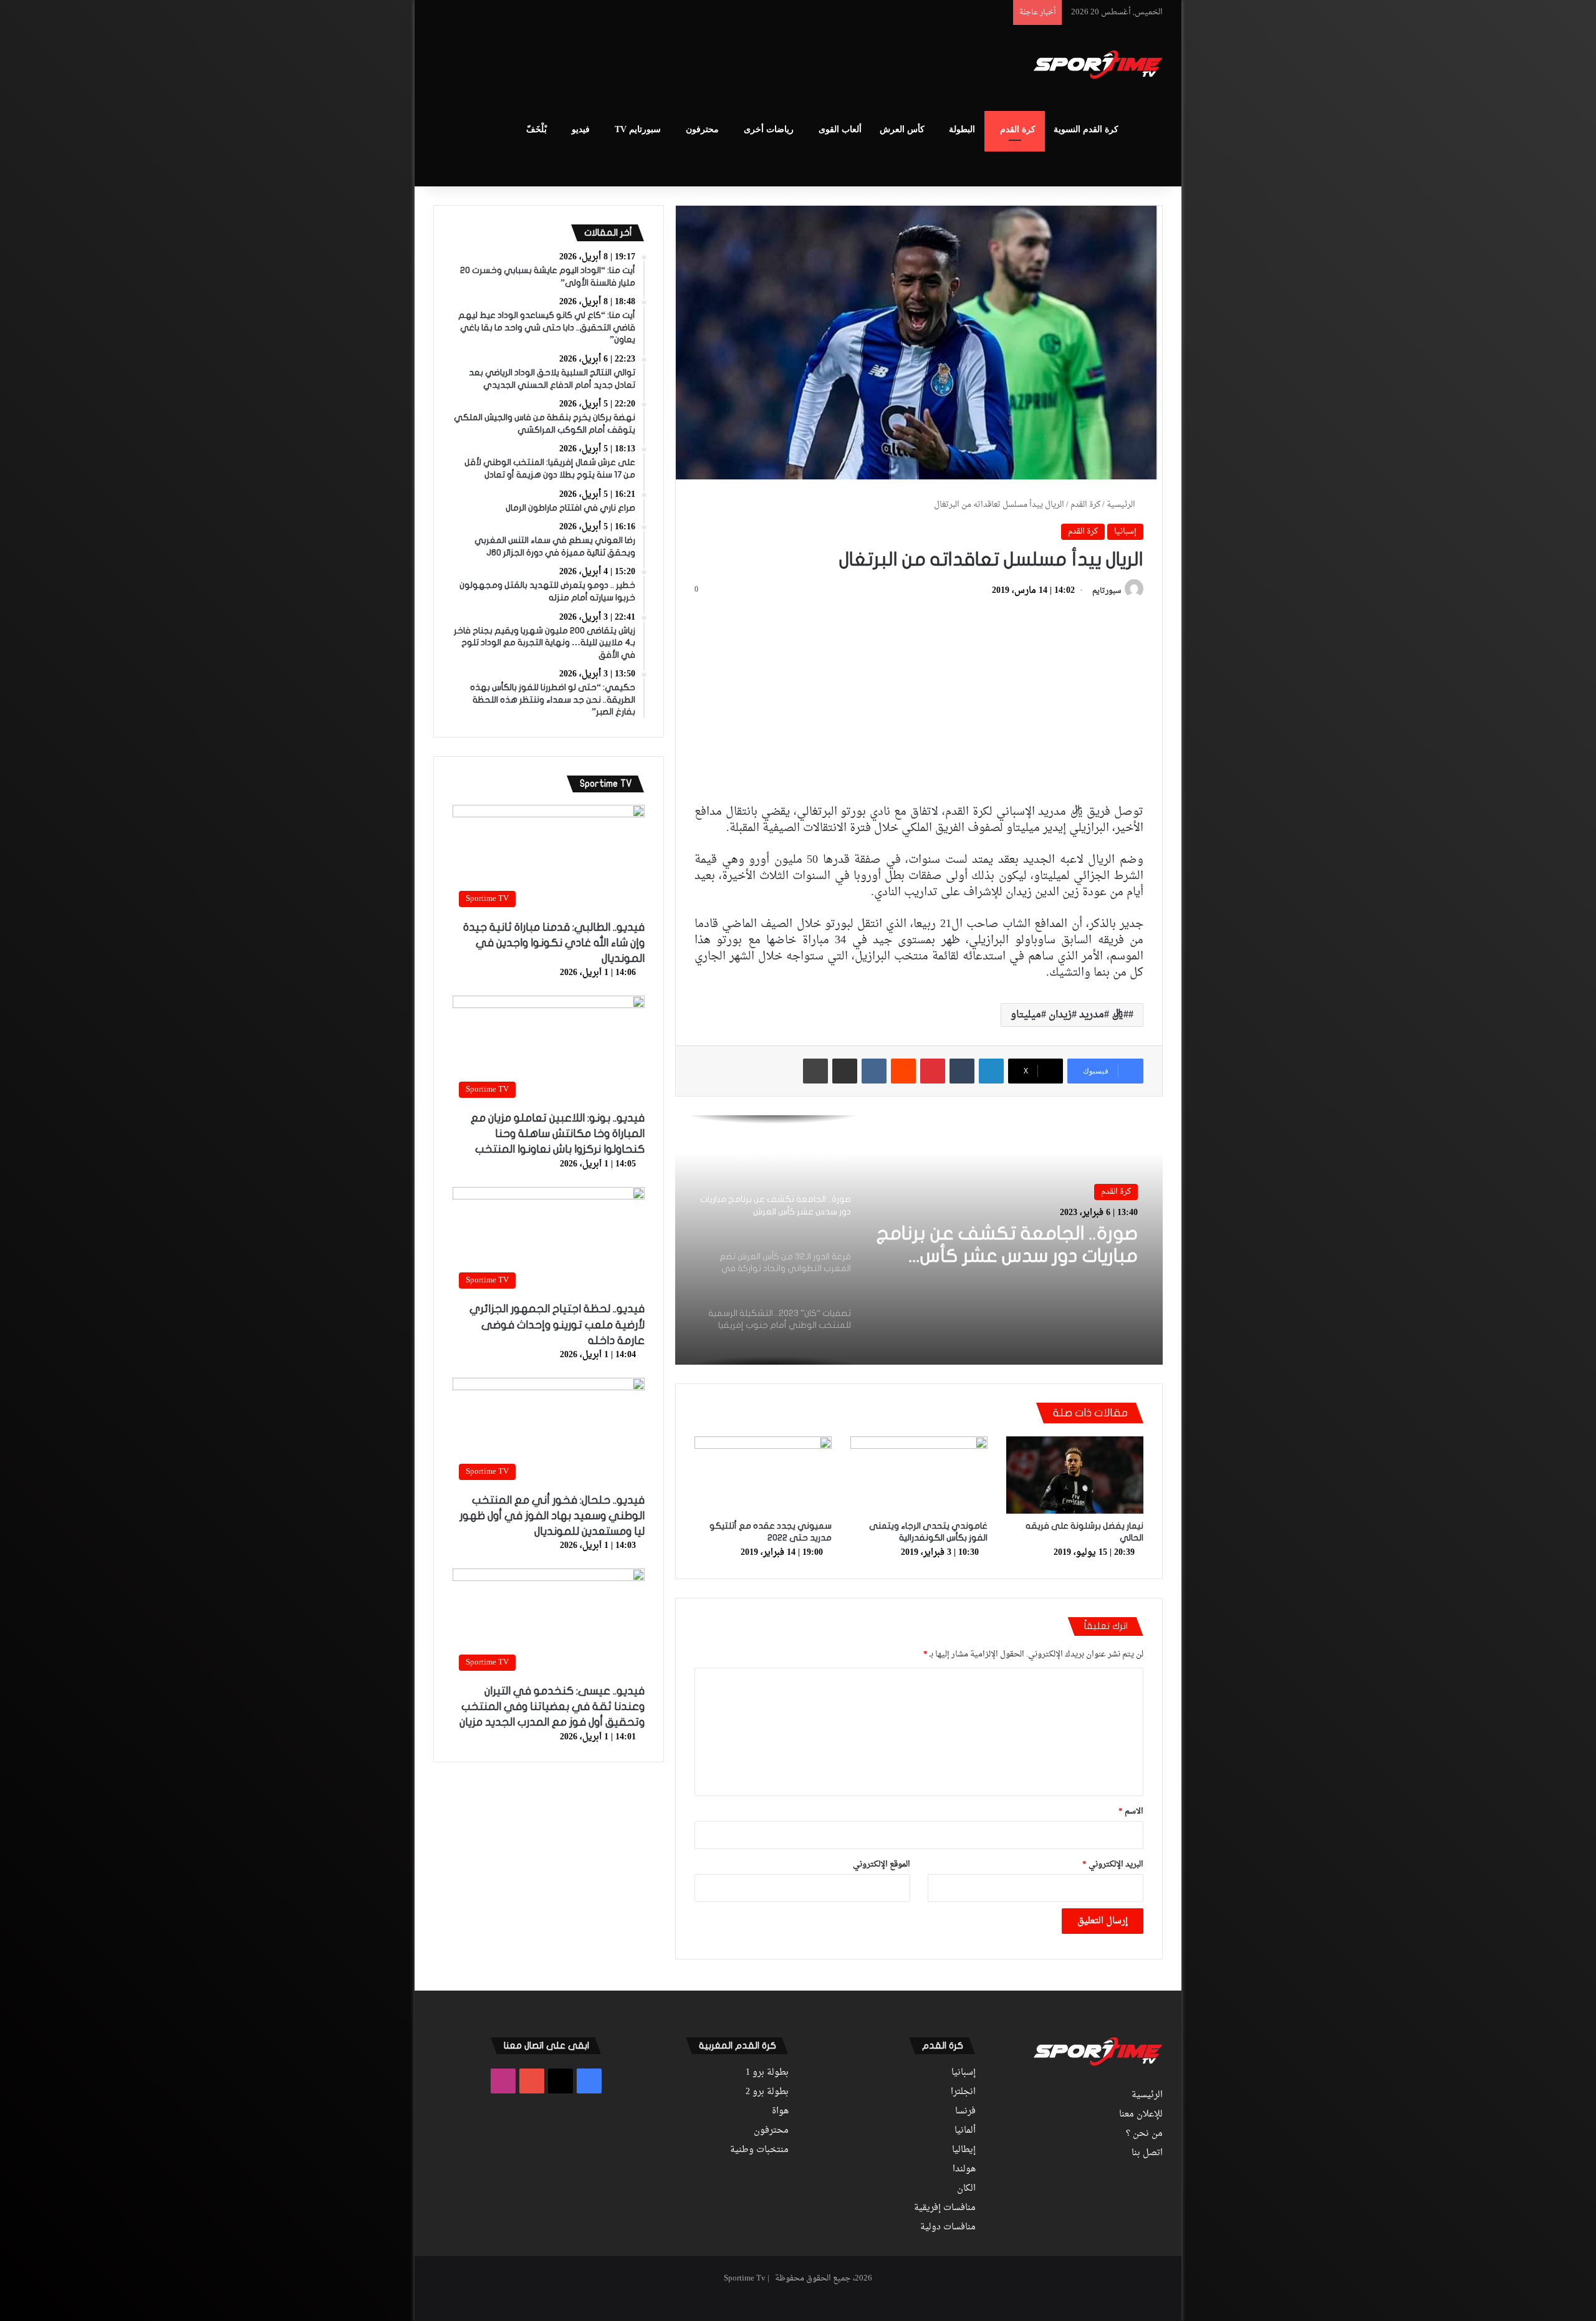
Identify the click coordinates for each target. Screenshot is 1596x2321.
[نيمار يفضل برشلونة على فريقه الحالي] (1075, 1475)
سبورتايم (1107, 591)
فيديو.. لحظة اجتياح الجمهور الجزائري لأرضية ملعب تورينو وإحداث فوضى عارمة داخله (557, 1324)
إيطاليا (964, 2150)
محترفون (702, 129)
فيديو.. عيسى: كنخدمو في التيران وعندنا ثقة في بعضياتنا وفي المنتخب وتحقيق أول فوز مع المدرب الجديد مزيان (552, 1707)
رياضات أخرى (769, 129)
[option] (919, 1240)
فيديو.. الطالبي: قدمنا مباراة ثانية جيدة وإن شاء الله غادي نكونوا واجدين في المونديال (554, 943)
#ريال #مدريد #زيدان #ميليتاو (1070, 1015)
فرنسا (965, 2112)
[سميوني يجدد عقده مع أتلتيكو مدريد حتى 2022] (763, 1475)
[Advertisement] (673, 66)
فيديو (581, 129)
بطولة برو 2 (767, 2092)
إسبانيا (1125, 531)
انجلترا (963, 2092)
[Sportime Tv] (1098, 65)
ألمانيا (965, 2131)
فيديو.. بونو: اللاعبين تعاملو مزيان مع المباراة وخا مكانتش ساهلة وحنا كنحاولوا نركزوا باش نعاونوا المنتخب (558, 1134)
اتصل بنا (1147, 2153)
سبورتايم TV (638, 129)
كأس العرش (902, 129)
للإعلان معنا (1141, 2115)
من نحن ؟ (1144, 2134)
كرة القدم (1018, 129)
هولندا (964, 2170)
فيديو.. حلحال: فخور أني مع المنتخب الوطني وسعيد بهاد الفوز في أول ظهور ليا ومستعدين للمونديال (552, 1516)
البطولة (962, 129)
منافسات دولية (948, 2227)
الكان (966, 2189)
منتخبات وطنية (759, 2150)
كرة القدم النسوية (1086, 129)
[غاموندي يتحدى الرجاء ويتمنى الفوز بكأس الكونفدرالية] (919, 1475)
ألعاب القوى (840, 129)
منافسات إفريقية (945, 2208)
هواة (780, 2112)
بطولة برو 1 (767, 2073)
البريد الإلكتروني (1113, 1864)
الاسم (1131, 1811)
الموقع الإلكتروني (882, 1864)
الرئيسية (1122, 505)
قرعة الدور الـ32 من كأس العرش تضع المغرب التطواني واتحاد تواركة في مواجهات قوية (1015, 1259)
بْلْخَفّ (536, 129)
